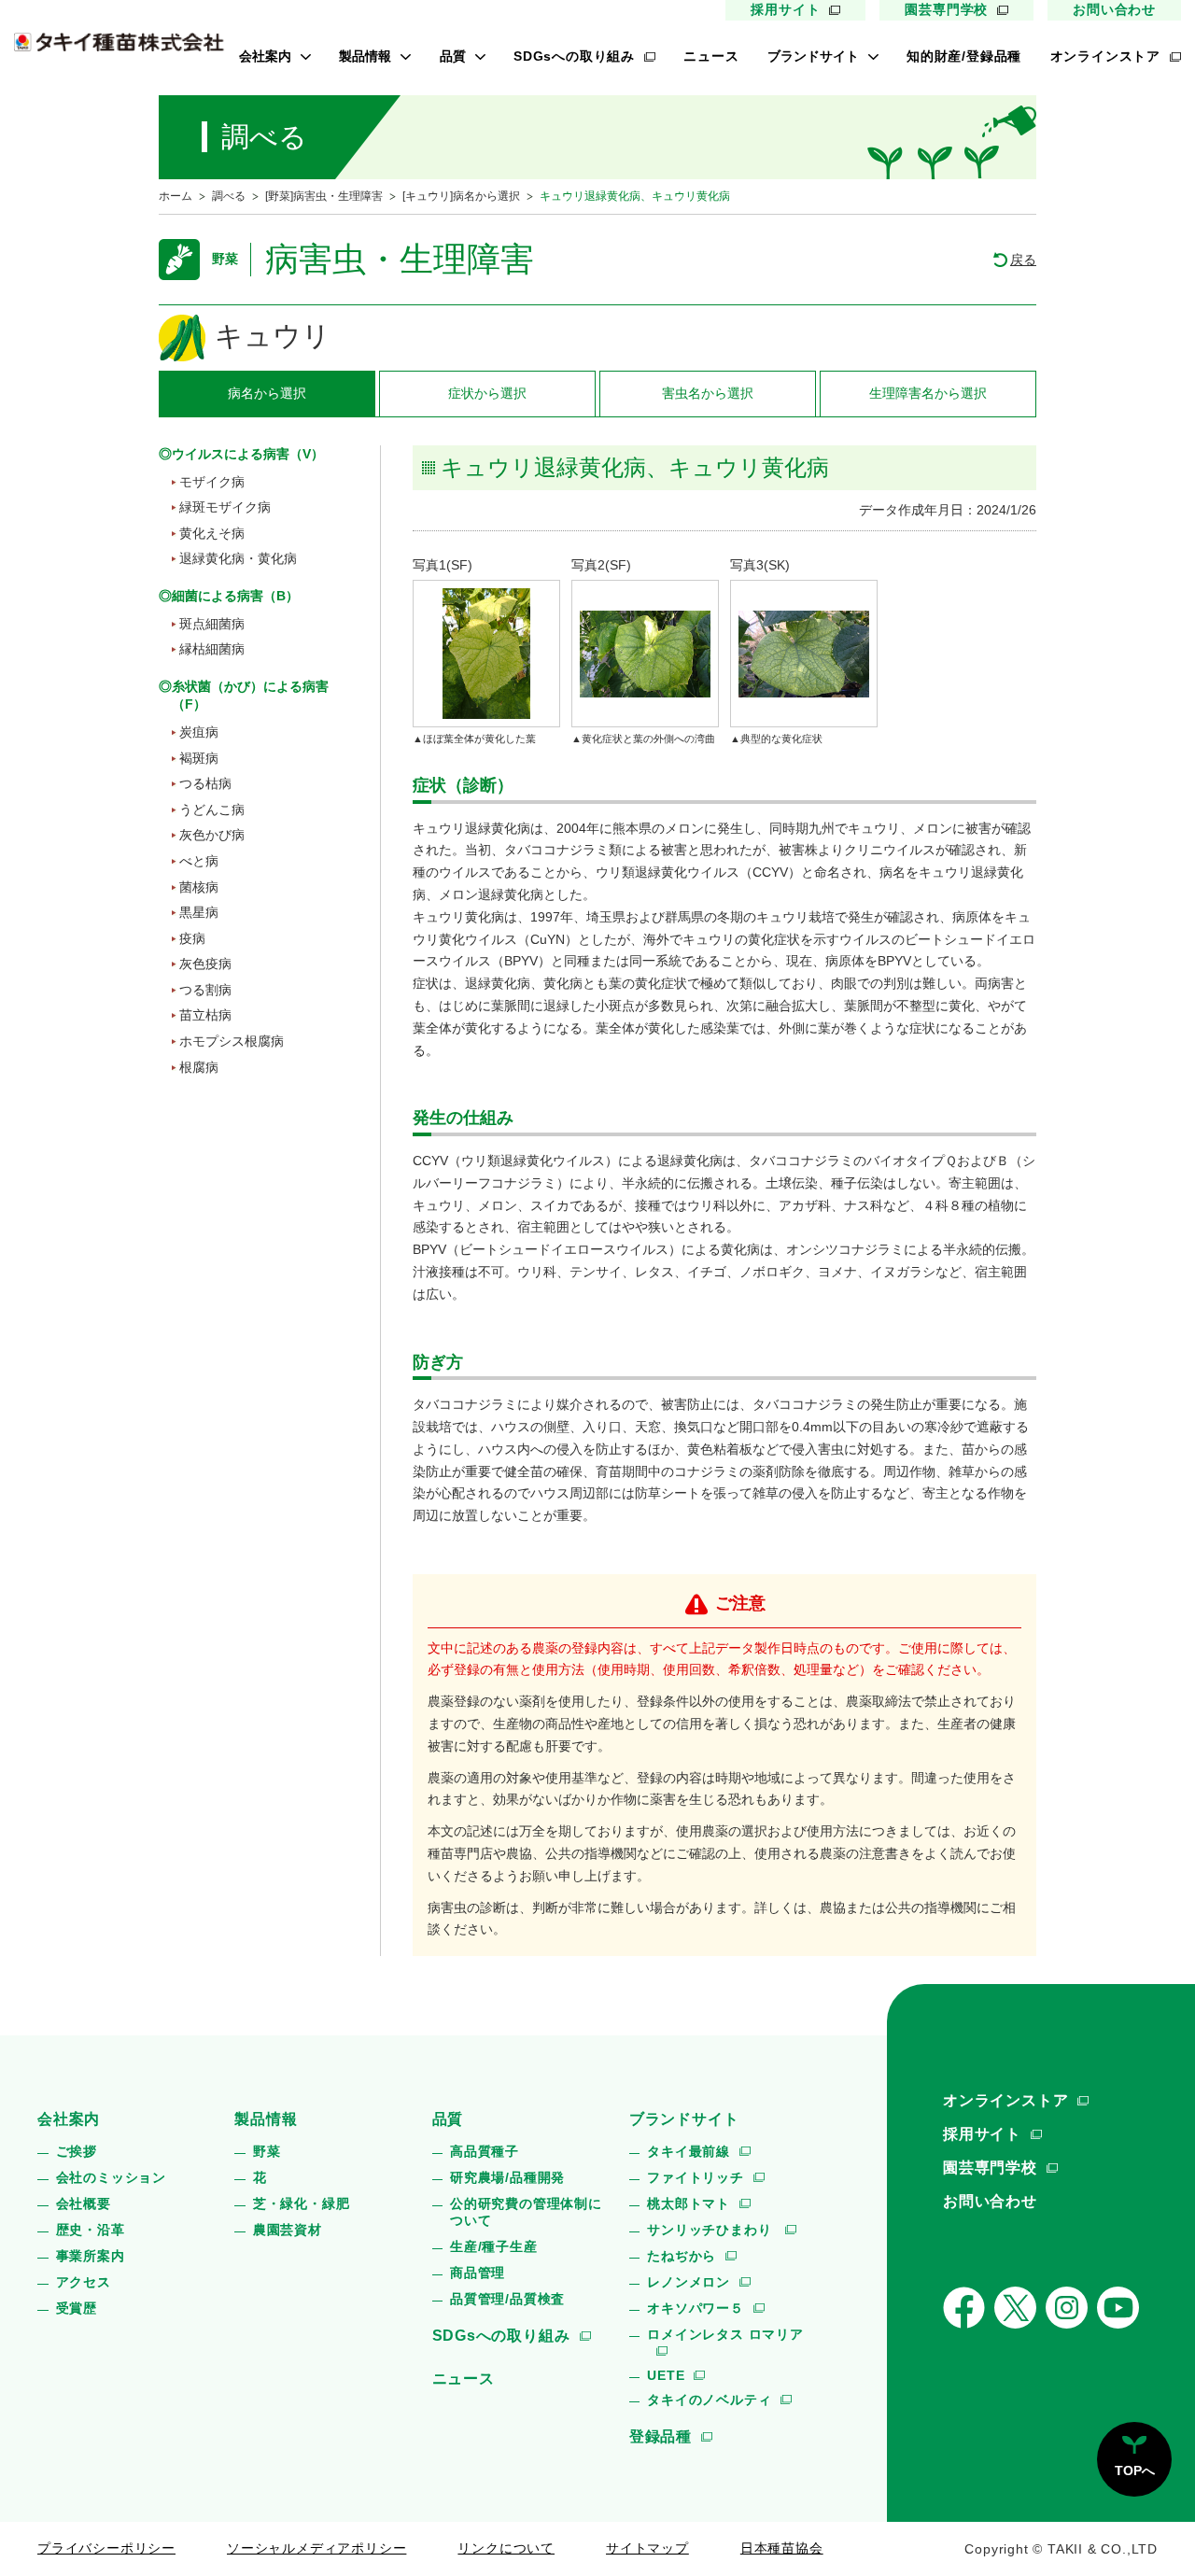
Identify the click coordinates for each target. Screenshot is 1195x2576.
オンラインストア (1105, 56)
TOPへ (1135, 2470)
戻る (1023, 260)
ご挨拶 (77, 2151)
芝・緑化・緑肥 (302, 2203)
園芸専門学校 (946, 9)
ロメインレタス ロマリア (725, 2334)
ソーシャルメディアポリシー (316, 2548)
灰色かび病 (212, 835)
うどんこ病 (212, 809)
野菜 (267, 2151)
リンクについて (506, 2548)
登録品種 (661, 2436)
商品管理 (478, 2273)
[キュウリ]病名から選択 (461, 196)
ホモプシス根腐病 (232, 1041)
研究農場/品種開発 (507, 2177)
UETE (666, 2375)
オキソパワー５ (696, 2308)
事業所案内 (91, 2256)
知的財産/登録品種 (964, 56)
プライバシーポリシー (106, 2548)
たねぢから (682, 2256)
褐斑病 (199, 758)
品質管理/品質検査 (507, 2299)
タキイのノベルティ (709, 2400)
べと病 (199, 861)
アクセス (84, 2282)
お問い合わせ (1114, 9)
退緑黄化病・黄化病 (238, 558)
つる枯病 (205, 783)
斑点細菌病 (212, 624)
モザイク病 (212, 482)
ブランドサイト (813, 56)
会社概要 (84, 2203)
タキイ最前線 (689, 2151)
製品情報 (365, 56)
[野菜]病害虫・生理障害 (324, 196)
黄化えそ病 (212, 533)
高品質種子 (485, 2151)
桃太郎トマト (689, 2203)
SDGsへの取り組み (574, 56)
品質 (453, 56)
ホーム (176, 196)
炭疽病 (199, 732)
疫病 (192, 938)
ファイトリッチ (696, 2177)
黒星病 (199, 912)
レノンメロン (689, 2282)
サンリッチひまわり (711, 2230)
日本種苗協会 (782, 2548)
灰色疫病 (205, 964)
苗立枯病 (205, 1015)
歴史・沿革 (91, 2230)
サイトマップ (647, 2548)
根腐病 (199, 1067)
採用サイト (785, 9)
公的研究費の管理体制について (526, 2212)
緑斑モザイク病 (225, 507)
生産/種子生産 (494, 2246)
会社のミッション (111, 2177)
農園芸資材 (288, 2230)
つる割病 (205, 990)
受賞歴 (77, 2308)
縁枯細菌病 (212, 649)
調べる (229, 196)
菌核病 (199, 887)
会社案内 (265, 56)
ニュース (711, 56)
